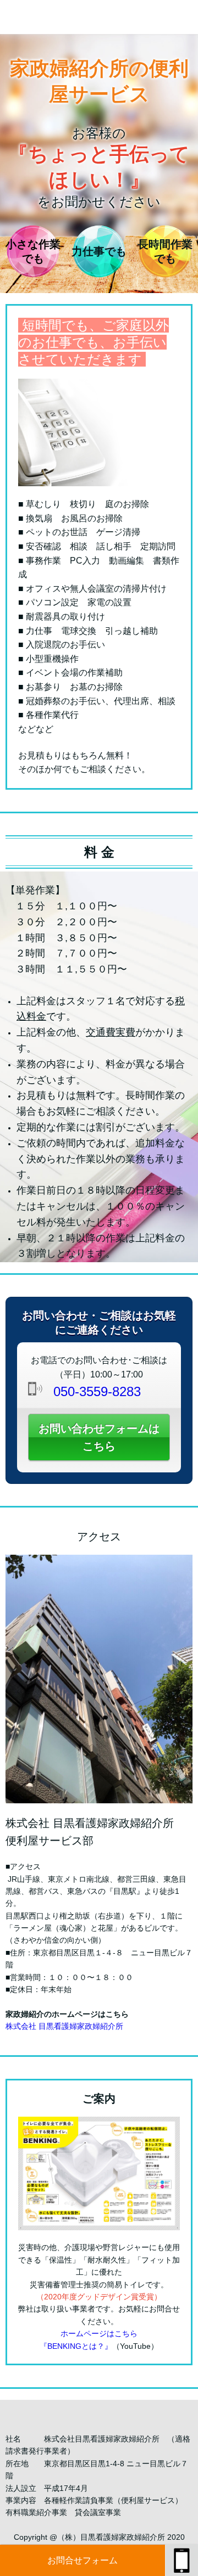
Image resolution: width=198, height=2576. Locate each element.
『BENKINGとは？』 (76, 2346)
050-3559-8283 (97, 1391)
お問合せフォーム (82, 2560)
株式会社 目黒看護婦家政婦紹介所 (64, 2026)
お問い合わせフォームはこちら (99, 1437)
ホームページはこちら (99, 2333)
